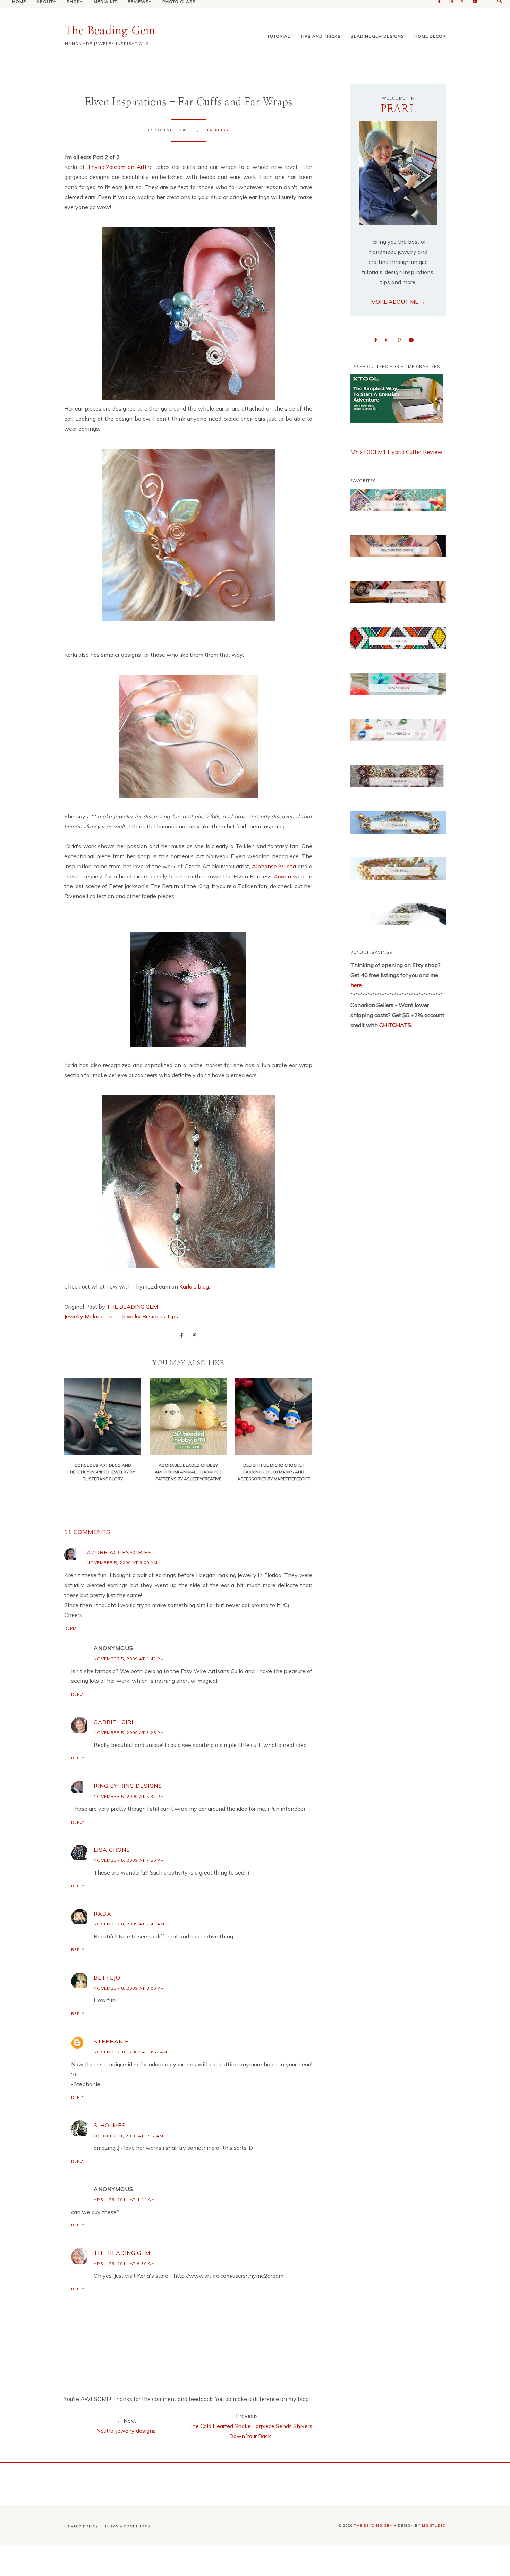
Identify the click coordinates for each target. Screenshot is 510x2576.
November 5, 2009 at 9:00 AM (122, 1563)
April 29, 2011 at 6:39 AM (124, 2263)
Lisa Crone (112, 1850)
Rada (103, 1914)
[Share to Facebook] (182, 1335)
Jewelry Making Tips (90, 1316)
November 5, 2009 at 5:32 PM (129, 1796)
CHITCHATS (394, 1025)
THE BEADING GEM (132, 1307)
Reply (71, 1628)
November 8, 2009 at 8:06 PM (129, 1988)
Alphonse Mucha (274, 866)
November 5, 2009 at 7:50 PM (129, 1860)
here (356, 985)
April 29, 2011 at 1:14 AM (124, 2200)
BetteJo (107, 1978)
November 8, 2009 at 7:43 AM (129, 1924)
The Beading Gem (110, 31)
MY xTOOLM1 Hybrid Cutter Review (396, 452)
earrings (218, 130)
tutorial (279, 36)
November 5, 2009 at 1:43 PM (129, 1659)
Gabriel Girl (114, 1722)
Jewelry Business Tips (151, 1316)
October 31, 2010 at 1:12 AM (129, 2136)
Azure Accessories (119, 1552)
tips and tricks (321, 36)
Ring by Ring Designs (128, 1786)
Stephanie (111, 2041)
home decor (430, 36)
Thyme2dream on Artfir (119, 167)
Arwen (282, 876)
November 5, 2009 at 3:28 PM (129, 1733)
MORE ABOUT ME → (398, 302)
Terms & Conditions (127, 2526)
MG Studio (434, 2526)
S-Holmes (110, 2125)
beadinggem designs (377, 36)
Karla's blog (194, 1286)
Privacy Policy (81, 2526)
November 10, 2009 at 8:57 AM (130, 2052)
